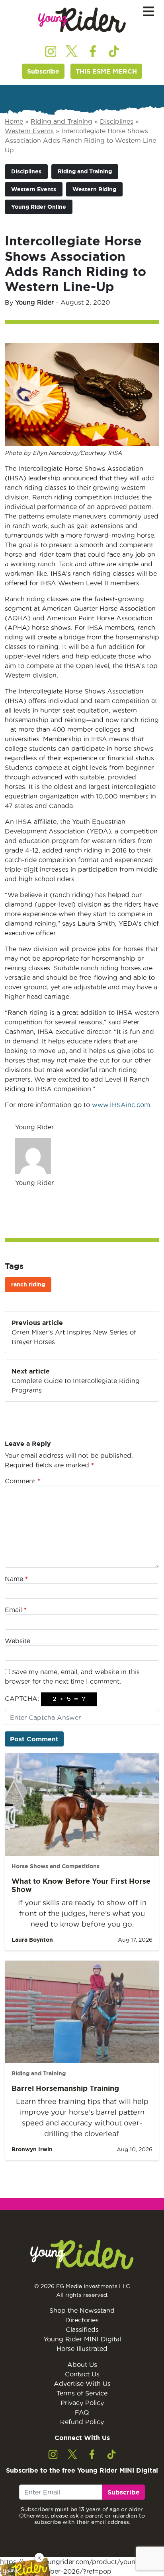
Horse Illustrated (82, 2349)
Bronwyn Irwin (32, 2149)
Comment (22, 1481)
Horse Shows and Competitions (56, 1866)
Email (16, 1610)
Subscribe (43, 71)
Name (16, 1579)
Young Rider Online (39, 207)
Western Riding (94, 189)
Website (18, 1641)
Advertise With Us (82, 2384)
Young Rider (34, 302)
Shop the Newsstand (82, 2310)
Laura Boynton (32, 1940)
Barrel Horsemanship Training (65, 2088)
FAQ (82, 2412)
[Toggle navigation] (148, 12)
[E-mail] (20, 1200)
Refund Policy (82, 2422)
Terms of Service (82, 2393)
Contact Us (82, 2374)
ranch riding (28, 1284)
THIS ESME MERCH (106, 71)
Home (14, 121)
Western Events (29, 131)
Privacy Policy (82, 2403)
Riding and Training (61, 121)
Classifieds (82, 2329)
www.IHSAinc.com (121, 1105)
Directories (82, 2320)
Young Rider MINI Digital (82, 2339)
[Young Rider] (82, 20)
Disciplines (117, 121)
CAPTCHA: (22, 1698)
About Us (82, 2364)
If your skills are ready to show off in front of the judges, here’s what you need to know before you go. (82, 1913)
